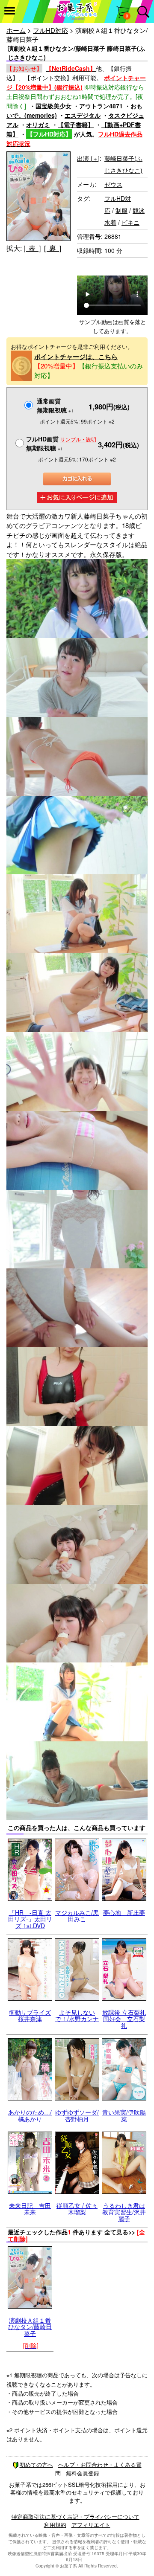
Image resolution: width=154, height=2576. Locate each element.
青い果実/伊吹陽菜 (124, 2115)
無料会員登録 (83, 2473)
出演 (88, 158)
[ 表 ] (32, 248)
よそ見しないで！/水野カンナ (77, 2015)
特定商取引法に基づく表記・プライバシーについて (76, 2517)
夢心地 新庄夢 (124, 1912)
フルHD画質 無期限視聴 (61, 443)
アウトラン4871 (101, 106)
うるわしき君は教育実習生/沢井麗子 (124, 2212)
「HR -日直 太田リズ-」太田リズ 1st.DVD (30, 1919)
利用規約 (55, 2525)
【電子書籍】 (76, 125)
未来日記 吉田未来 (30, 2209)
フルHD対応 (50, 30)
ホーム (16, 30)
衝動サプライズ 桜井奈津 (30, 2015)
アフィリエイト (91, 2525)
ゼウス (113, 184)
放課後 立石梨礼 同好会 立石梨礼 (124, 2019)
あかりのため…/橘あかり (30, 2115)
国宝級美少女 (53, 106)
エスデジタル (83, 115)
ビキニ (130, 222)
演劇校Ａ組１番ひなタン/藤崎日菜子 (30, 2327)
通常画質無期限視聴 (55, 405)
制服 (121, 210)
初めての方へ (36, 2464)
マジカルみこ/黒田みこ (77, 1916)
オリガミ (38, 125)
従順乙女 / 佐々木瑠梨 (77, 2209)
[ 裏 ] (53, 248)
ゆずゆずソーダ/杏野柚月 (77, 2115)
